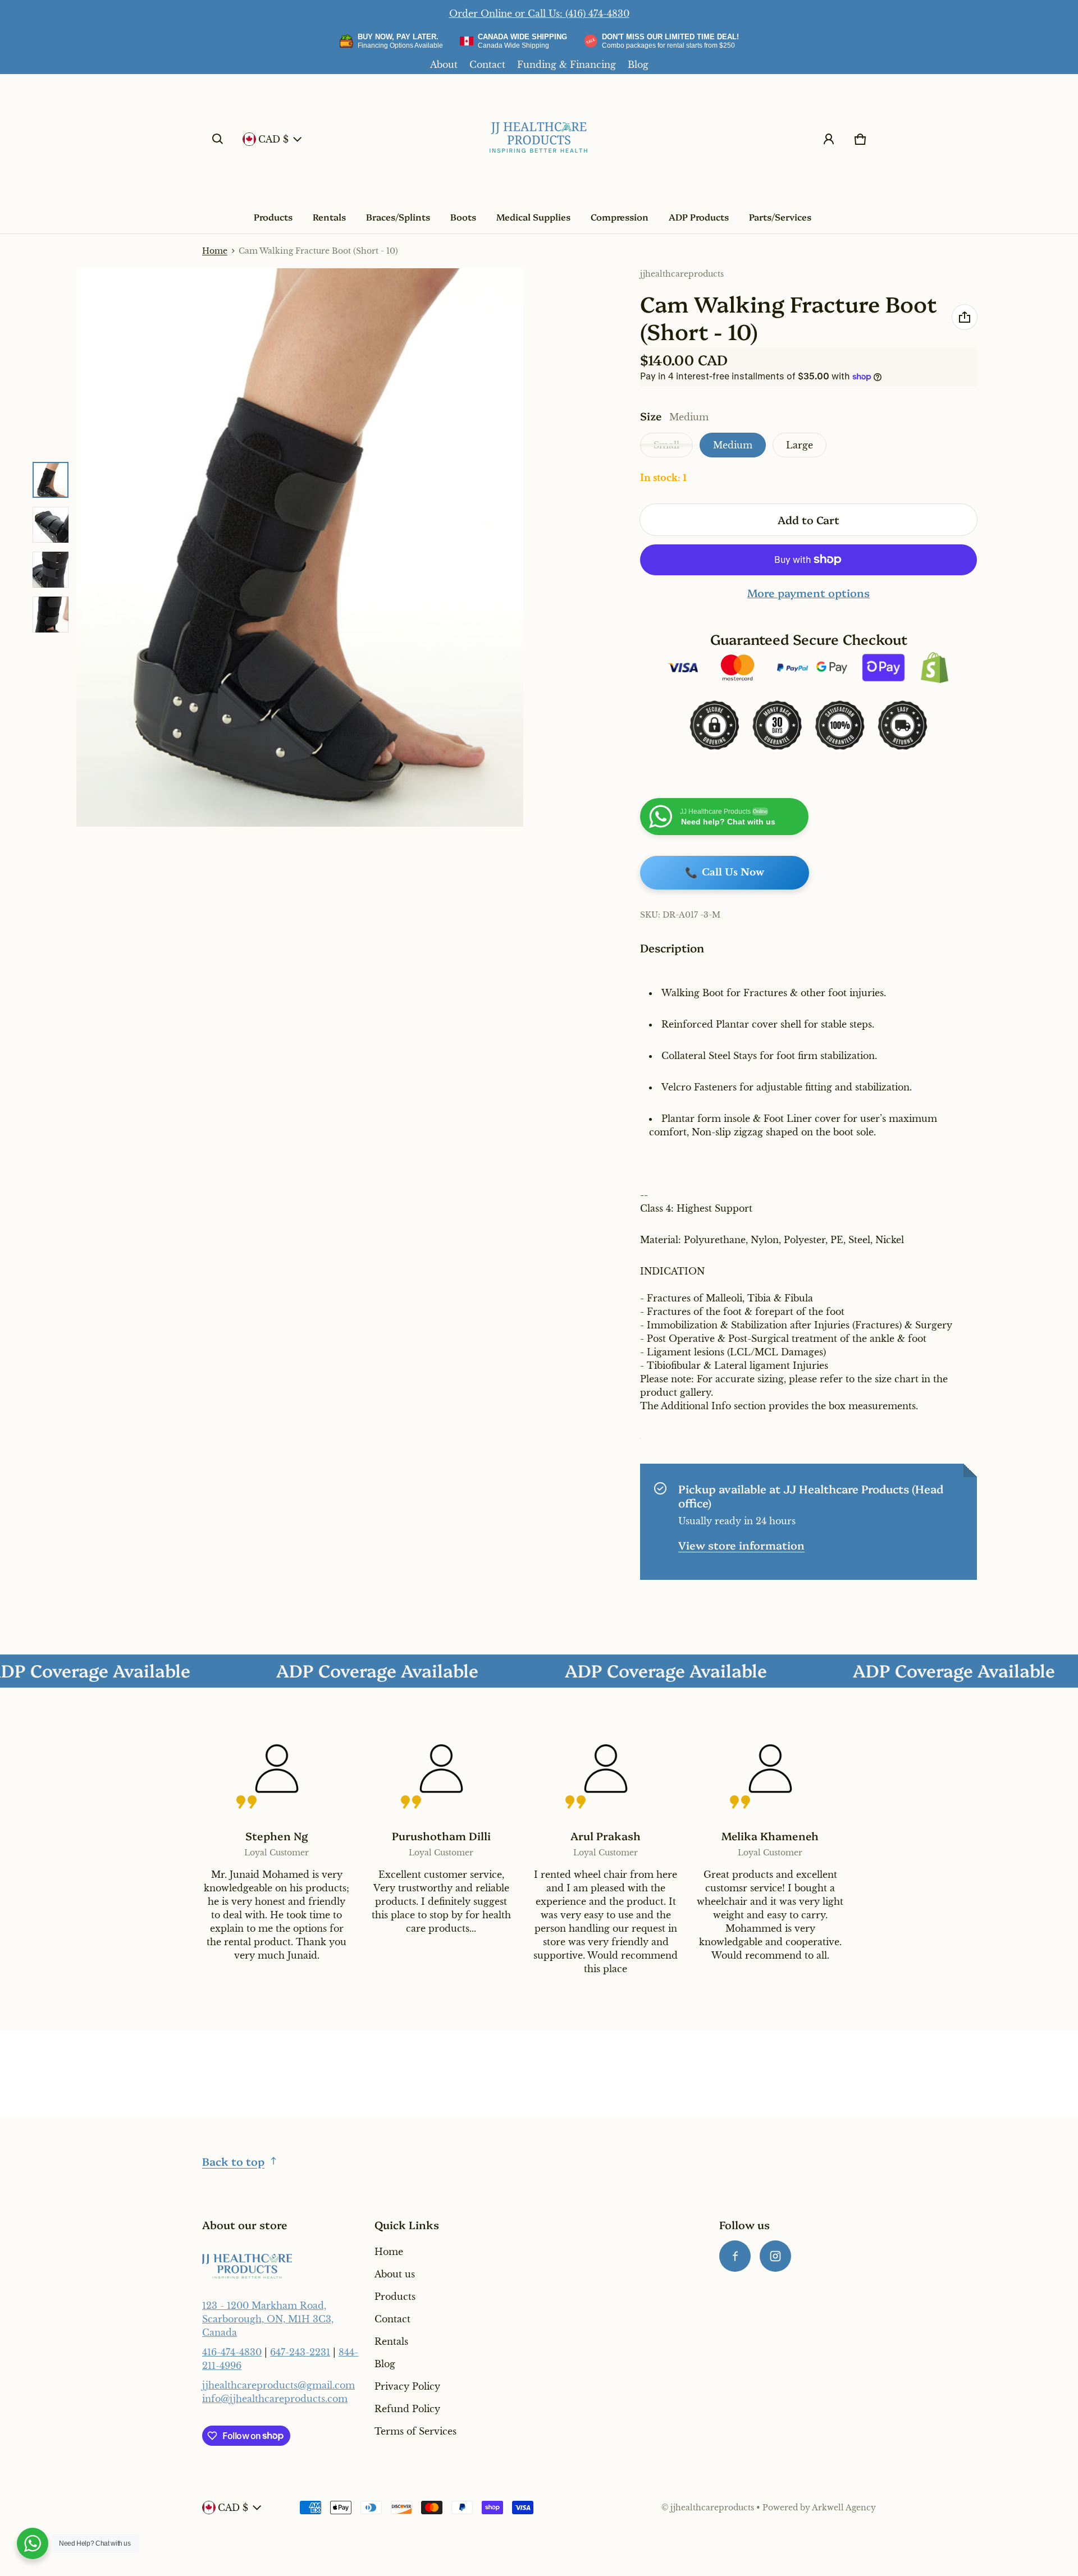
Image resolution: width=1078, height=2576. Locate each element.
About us (395, 2274)
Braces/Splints (398, 217)
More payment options (808, 593)
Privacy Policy (407, 2386)
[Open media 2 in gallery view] (51, 525)
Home (215, 251)
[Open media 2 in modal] (300, 547)
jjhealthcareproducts (712, 2508)
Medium (733, 445)
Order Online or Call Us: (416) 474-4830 (539, 13)
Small (666, 445)
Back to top (233, 2161)
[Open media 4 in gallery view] (51, 615)
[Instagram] (775, 2256)
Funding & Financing (567, 65)
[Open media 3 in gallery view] (51, 570)
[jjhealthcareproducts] (539, 139)
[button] (218, 139)
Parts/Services (780, 217)
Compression (620, 217)
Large (800, 445)
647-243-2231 (300, 2352)
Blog (638, 65)
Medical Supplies (533, 217)
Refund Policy (407, 2409)
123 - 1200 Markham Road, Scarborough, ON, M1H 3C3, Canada (268, 2319)
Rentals (329, 217)
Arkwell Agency (844, 2508)
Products (273, 217)
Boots (463, 217)
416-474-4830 (232, 2352)
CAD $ (273, 139)
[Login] (829, 139)
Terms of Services (415, 2431)
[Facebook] (735, 2256)
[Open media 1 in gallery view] (51, 480)
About (444, 65)
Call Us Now (725, 873)
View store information (741, 1545)
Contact (487, 65)
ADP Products (699, 217)
